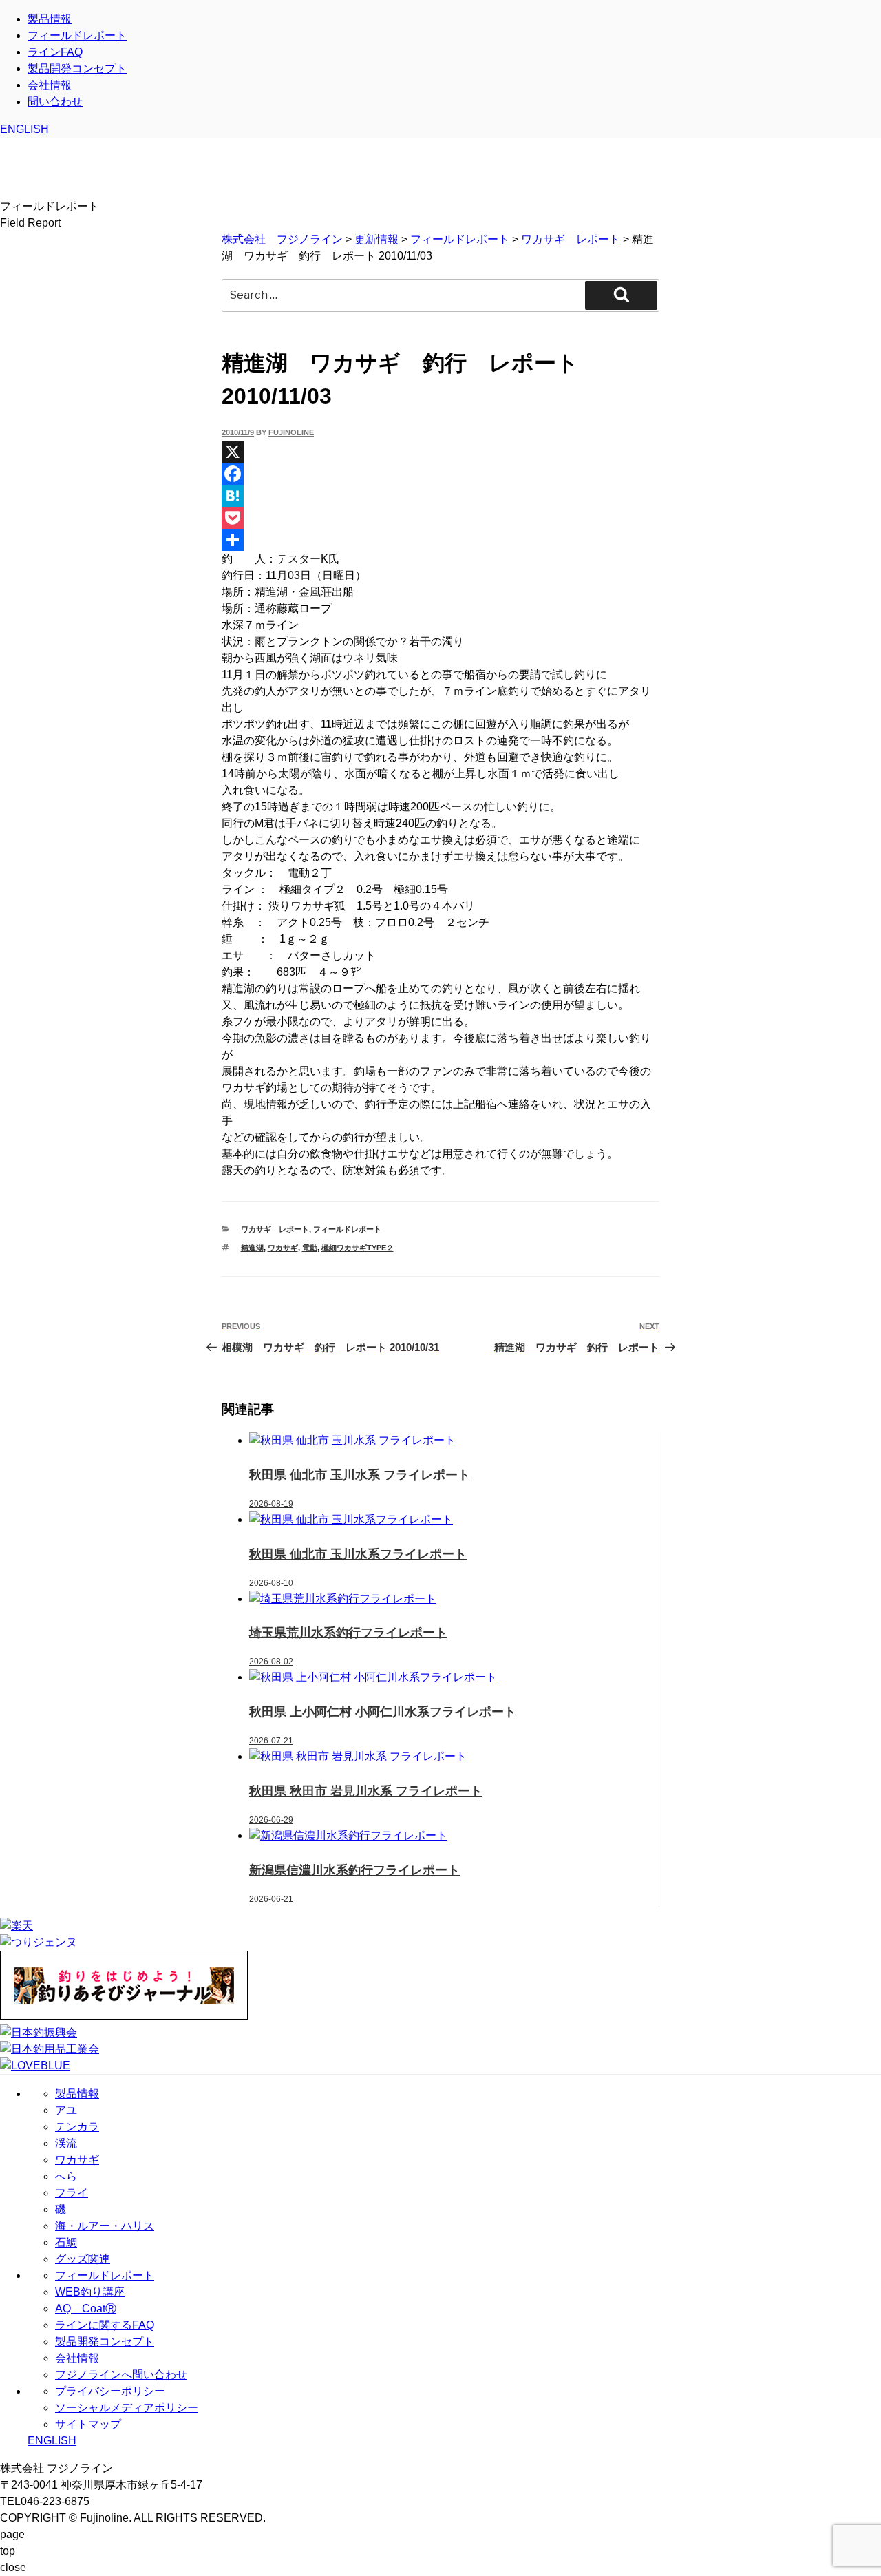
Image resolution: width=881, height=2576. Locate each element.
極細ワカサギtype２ (358, 1248)
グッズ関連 (83, 2259)
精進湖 (252, 1248)
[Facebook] (440, 474)
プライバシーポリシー (110, 2391)
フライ (72, 2193)
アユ (66, 2110)
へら (66, 2176)
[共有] (440, 540)
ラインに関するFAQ (105, 2325)
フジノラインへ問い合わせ (121, 2375)
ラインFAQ (55, 52)
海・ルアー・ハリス (105, 2226)
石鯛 (66, 2242)
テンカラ (77, 2127)
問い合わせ (55, 102)
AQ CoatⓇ (86, 2308)
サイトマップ (88, 2424)
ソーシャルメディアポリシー (127, 2408)
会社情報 (50, 85)
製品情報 (50, 19)
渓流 (66, 2143)
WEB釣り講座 (90, 2292)
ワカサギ (283, 1248)
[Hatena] (440, 496)
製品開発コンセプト (77, 69)
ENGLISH (24, 129)
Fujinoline (291, 432)
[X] (440, 452)
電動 (310, 1248)
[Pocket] (440, 518)
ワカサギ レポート (275, 1229)
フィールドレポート (77, 35)
